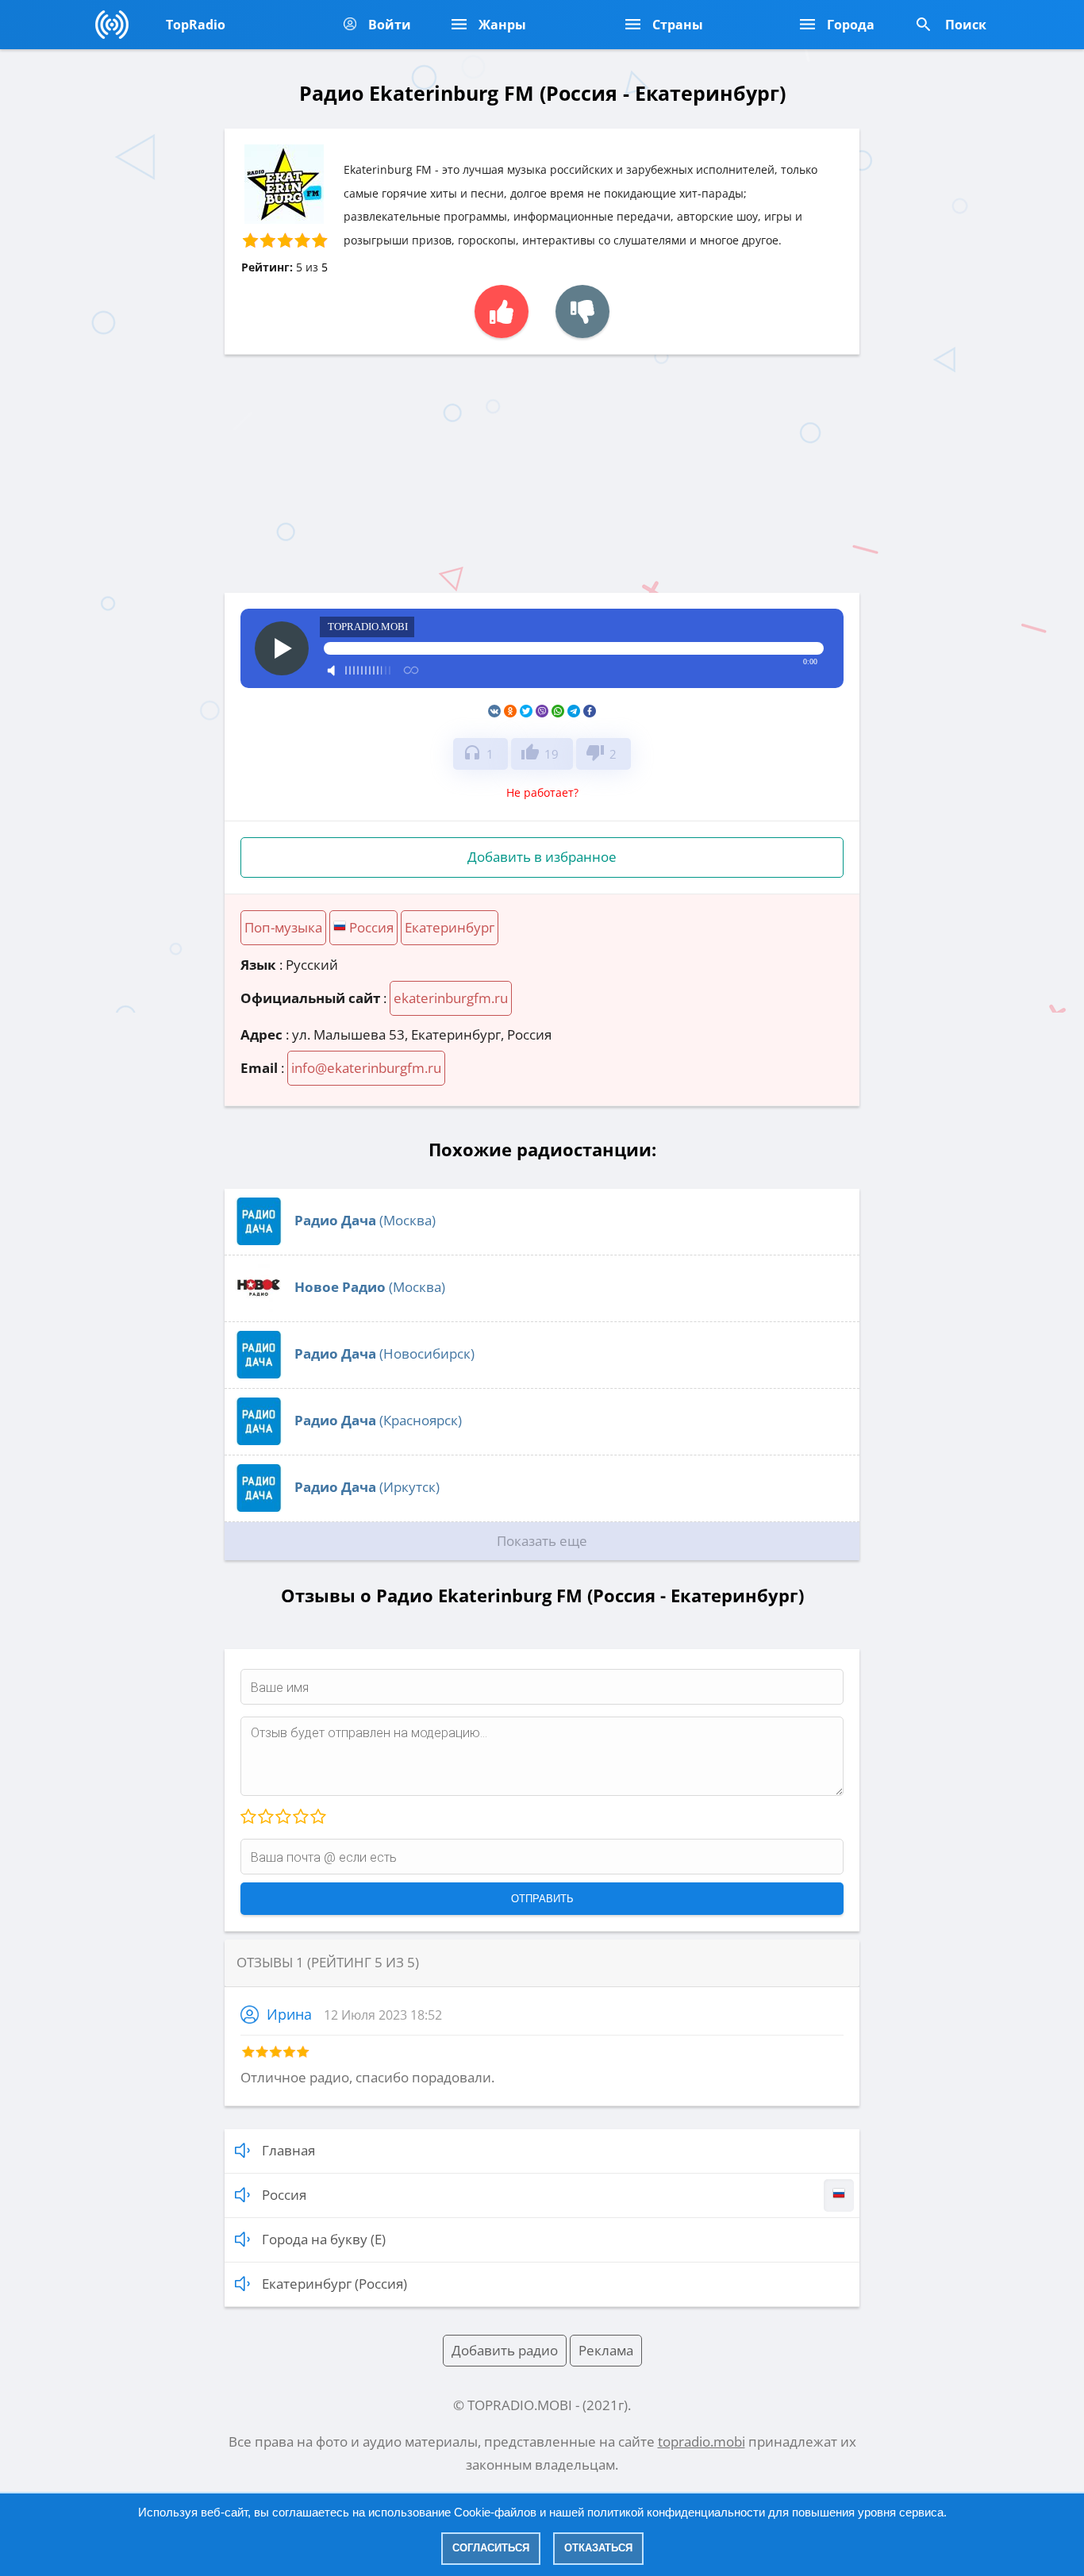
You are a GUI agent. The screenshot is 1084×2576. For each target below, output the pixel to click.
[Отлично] (317, 1817)
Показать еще (542, 1541)
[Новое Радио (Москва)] (259, 1307)
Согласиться (491, 2548)
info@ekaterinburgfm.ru (366, 1068)
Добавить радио (505, 2350)
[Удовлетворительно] (283, 1817)
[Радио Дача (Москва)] (259, 1240)
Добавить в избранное (542, 857)
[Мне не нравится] (582, 311)
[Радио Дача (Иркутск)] (259, 1507)
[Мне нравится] (502, 311)
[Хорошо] (300, 1817)
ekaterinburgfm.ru (451, 998)
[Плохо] (265, 1817)
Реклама (606, 2350)
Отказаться (598, 2548)
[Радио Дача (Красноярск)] (259, 1440)
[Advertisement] (542, 474)
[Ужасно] (248, 1817)
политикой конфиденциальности (676, 2512)
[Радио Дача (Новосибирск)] (259, 1373)
